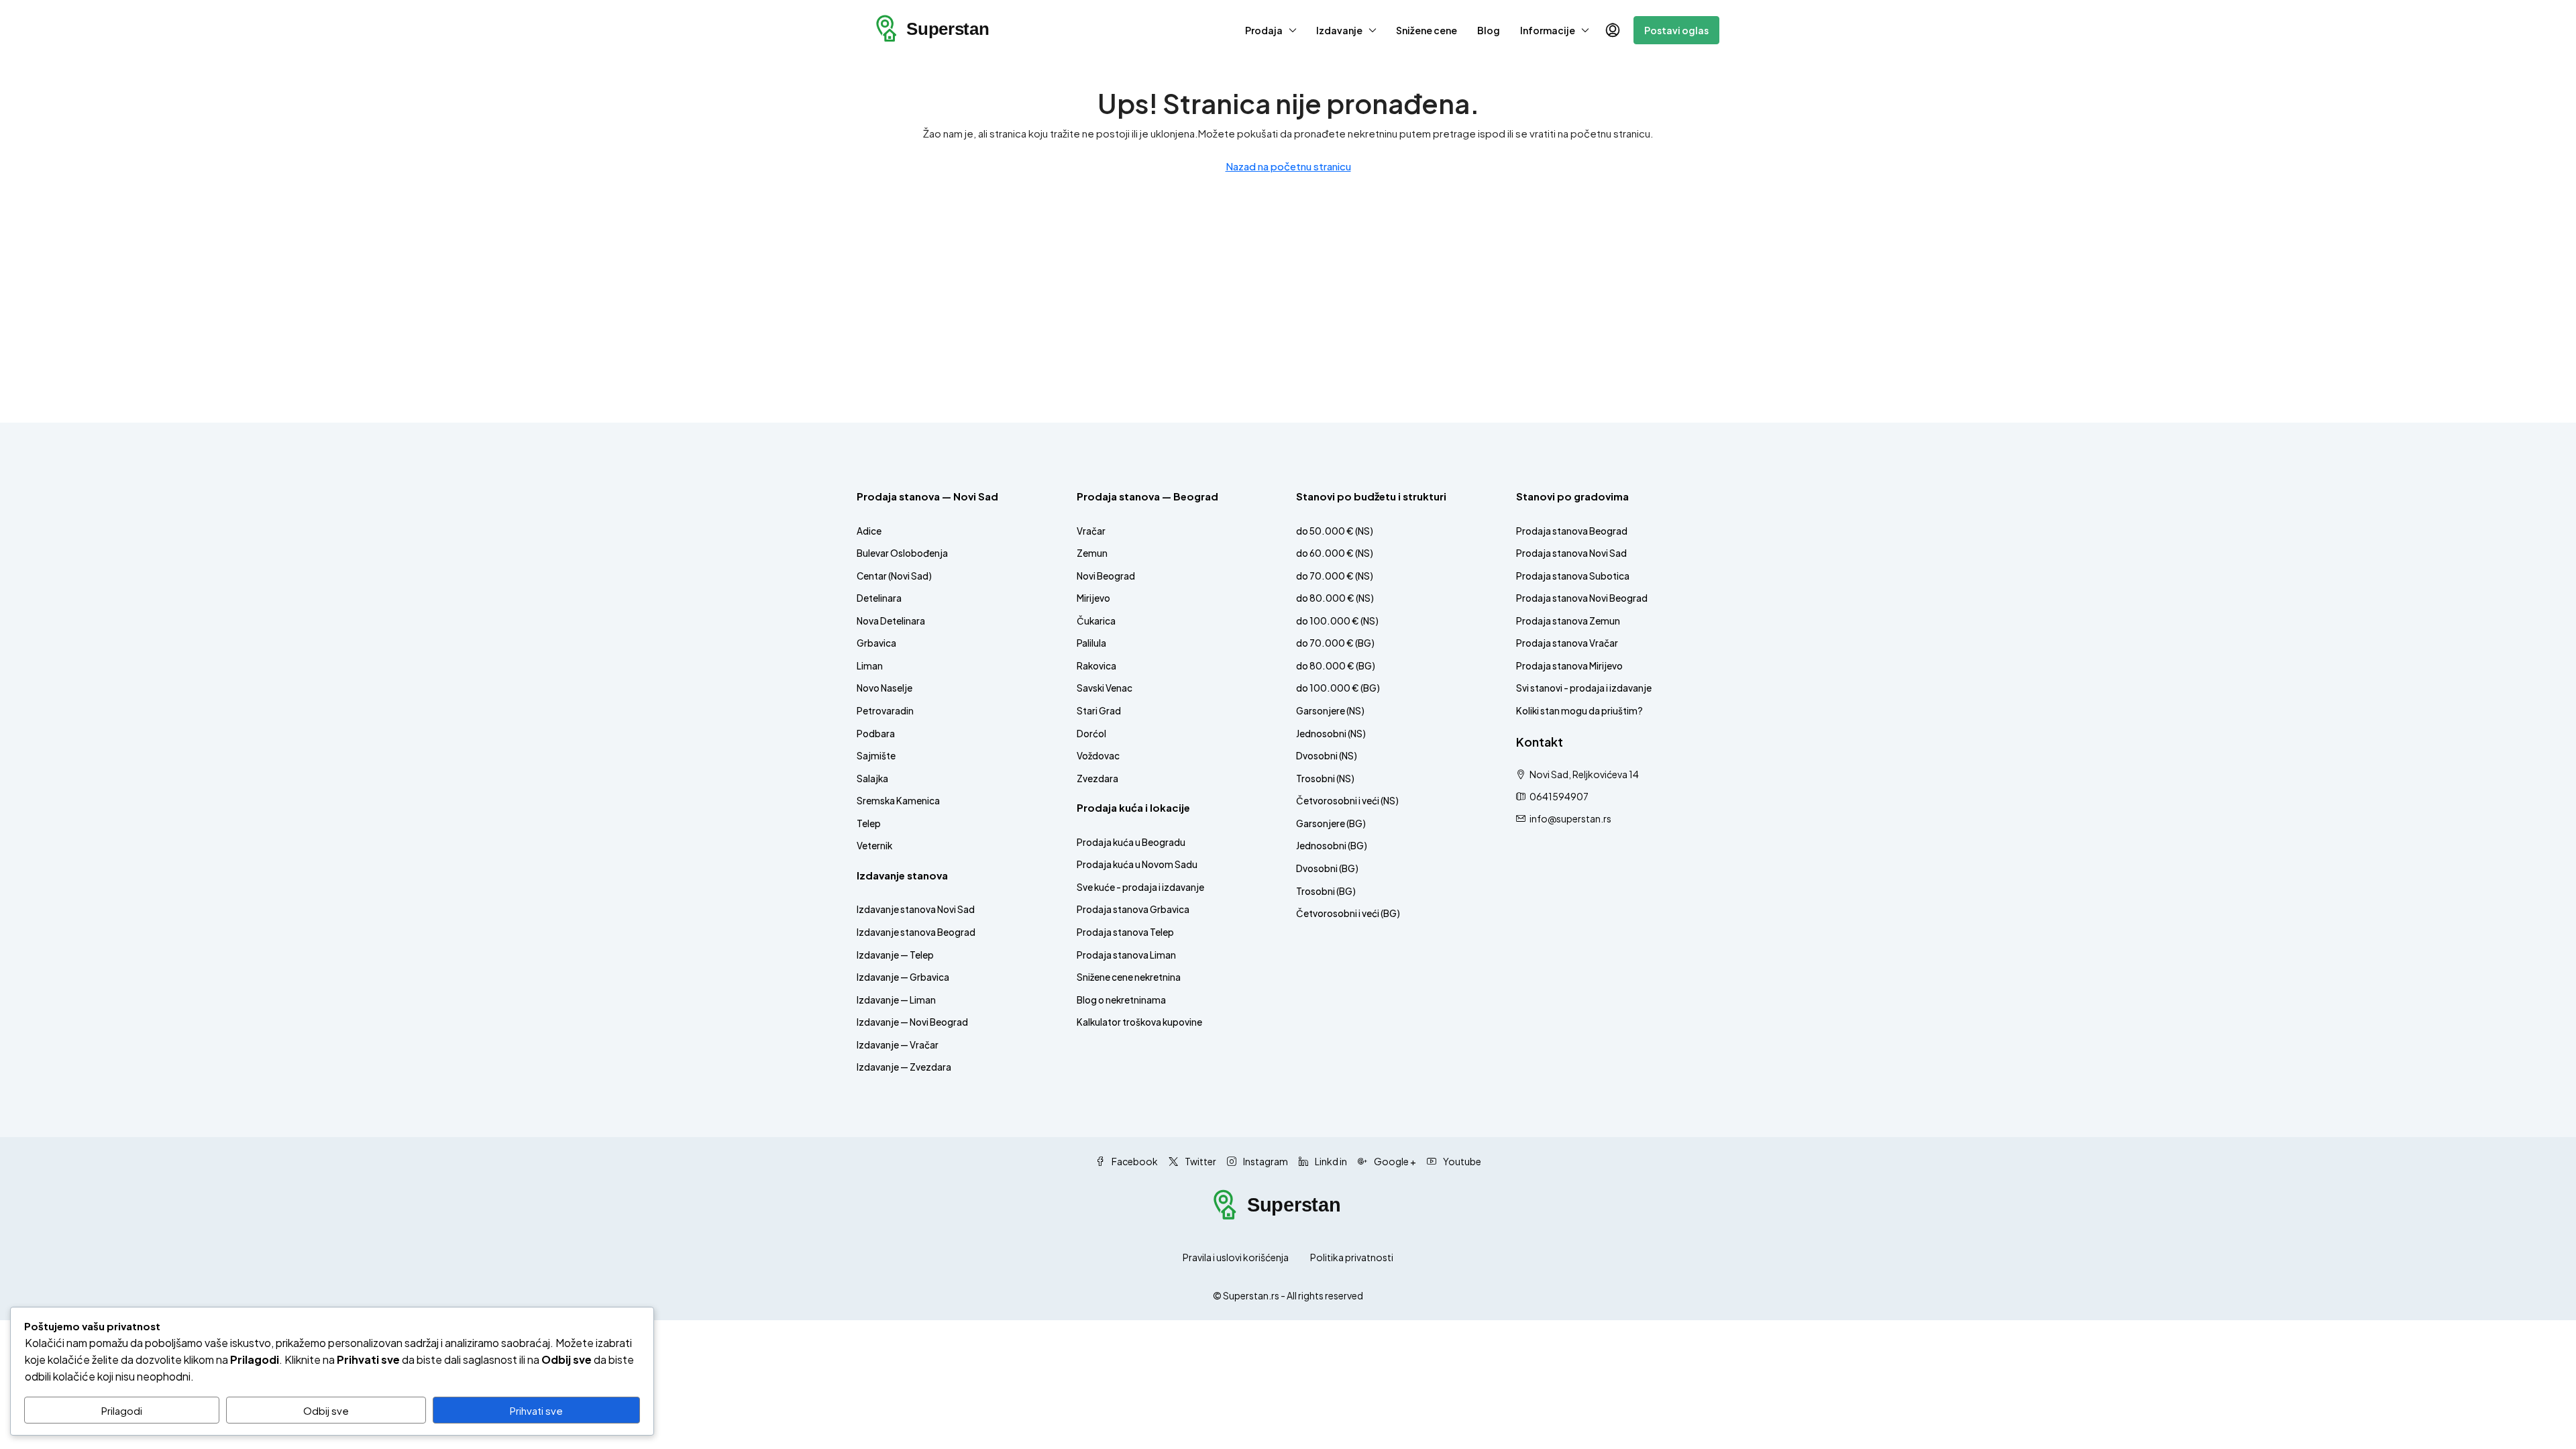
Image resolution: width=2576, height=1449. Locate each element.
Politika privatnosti (1352, 1257)
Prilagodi (122, 1410)
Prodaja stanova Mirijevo (1569, 666)
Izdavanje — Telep (895, 955)
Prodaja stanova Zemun (1568, 621)
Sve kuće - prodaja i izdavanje (1140, 887)
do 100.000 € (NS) (1337, 621)
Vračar (1091, 531)
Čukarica (1096, 621)
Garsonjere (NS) (1330, 711)
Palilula (1091, 643)
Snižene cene (1427, 30)
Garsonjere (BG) (1331, 823)
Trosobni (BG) (1326, 891)
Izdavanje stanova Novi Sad (916, 909)
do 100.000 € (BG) (1338, 688)
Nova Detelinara (891, 621)
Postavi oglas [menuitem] (1676, 30)
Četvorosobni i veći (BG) (1348, 913)
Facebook (1134, 1161)
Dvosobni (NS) (1327, 756)
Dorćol (1091, 734)
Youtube (1461, 1161)
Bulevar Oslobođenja (902, 553)
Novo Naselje (884, 688)
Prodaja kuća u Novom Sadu (1137, 864)
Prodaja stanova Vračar (1567, 643)
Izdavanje (1339, 30)
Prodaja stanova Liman (1126, 955)
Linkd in (1330, 1161)
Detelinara (879, 598)
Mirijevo (1093, 598)
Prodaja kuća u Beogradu (1131, 842)
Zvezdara (1097, 779)
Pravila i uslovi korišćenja (1236, 1257)
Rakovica (1096, 666)
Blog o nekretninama (1121, 1000)
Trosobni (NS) (1325, 779)
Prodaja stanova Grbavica (1133, 909)
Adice (869, 531)
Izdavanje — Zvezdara (904, 1067)
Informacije (1548, 30)
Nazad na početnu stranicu (1288, 166)
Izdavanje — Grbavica (903, 977)
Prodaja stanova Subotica (1573, 576)
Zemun (1092, 553)
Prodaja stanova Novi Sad (1571, 553)
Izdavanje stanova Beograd (916, 932)
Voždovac (1098, 756)
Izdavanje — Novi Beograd (912, 1022)
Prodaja (1264, 30)
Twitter (1200, 1161)
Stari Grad (1099, 711)
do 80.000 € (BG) (1336, 666)
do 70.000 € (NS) (1335, 576)
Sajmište (876, 756)
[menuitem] (1613, 30)
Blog (1489, 30)
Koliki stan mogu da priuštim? (1579, 711)
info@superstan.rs (1570, 818)
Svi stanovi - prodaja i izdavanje (1584, 688)
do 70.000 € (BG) (1335, 643)
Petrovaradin (885, 711)
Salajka (872, 779)
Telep (869, 823)
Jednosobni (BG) (1332, 846)
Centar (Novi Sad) (894, 576)
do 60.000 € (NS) (1335, 553)
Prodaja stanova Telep (1125, 932)
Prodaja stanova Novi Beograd (1582, 598)
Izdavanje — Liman (896, 1000)
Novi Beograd (1106, 576)
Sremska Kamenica (898, 801)
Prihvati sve (536, 1410)
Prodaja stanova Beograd (1572, 531)
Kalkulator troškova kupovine (1139, 1022)
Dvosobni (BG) (1327, 868)
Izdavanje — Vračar (898, 1045)
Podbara (876, 734)
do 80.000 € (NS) (1335, 598)
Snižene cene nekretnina (1129, 977)
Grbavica (876, 643)
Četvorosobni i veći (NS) (1347, 801)
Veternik (874, 846)
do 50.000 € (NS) (1335, 531)
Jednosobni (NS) (1331, 734)
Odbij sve (326, 1410)
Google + (1394, 1161)
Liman (870, 666)
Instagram (1265, 1161)
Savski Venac (1105, 688)
